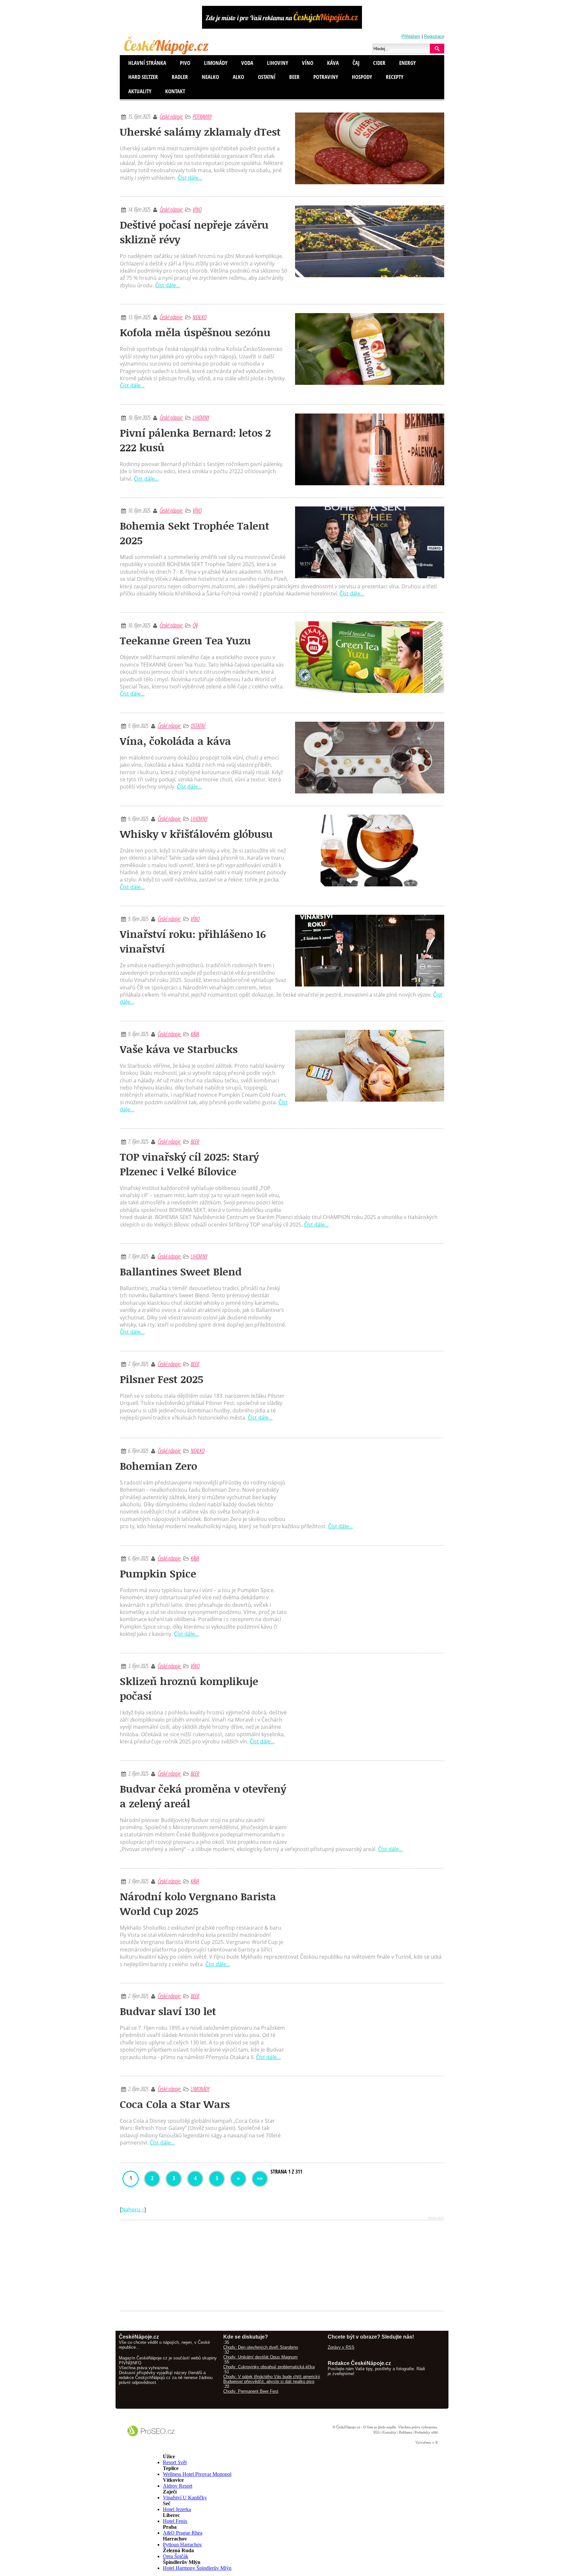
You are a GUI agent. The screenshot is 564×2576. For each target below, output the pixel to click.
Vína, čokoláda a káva (175, 741)
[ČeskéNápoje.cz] (167, 53)
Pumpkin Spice (158, 1573)
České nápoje (171, 116)
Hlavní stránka (147, 63)
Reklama (405, 2432)
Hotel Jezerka (177, 2509)
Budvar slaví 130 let (168, 2011)
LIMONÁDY (200, 2089)
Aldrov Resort (178, 2486)
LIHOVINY (201, 417)
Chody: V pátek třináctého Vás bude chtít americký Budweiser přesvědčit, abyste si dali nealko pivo (272, 2379)
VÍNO (197, 209)
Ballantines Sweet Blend (181, 1271)
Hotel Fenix (175, 2521)
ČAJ (195, 625)
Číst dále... (190, 178)
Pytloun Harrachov (182, 2545)
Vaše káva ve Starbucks (179, 1049)
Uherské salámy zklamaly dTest (200, 132)
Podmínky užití (426, 2432)
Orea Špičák (176, 2556)
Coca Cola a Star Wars (175, 2104)
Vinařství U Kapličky (185, 2498)
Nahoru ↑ (133, 2209)
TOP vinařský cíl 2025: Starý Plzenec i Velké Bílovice (189, 1164)
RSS (376, 2432)
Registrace (434, 36)
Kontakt (175, 91)
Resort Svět (175, 2462)
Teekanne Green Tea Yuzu (185, 640)
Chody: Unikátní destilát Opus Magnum (260, 2357)
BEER (195, 1141)
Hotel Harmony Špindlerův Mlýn (197, 2568)
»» (260, 2178)
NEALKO (199, 317)
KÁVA (195, 1034)
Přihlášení (411, 36)
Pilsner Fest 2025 (162, 1379)
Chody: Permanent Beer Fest (251, 2391)
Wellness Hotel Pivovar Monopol (197, 2474)
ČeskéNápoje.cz (348, 2427)
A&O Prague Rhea (183, 2533)
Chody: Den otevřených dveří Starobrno (261, 2347)
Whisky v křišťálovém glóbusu (196, 834)
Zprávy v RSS (341, 2347)
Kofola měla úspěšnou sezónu (195, 332)
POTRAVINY (202, 116)
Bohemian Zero (158, 1466)
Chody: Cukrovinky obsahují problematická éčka (269, 2367)
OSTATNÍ (198, 726)
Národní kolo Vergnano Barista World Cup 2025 (198, 1904)
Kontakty (389, 2432)
